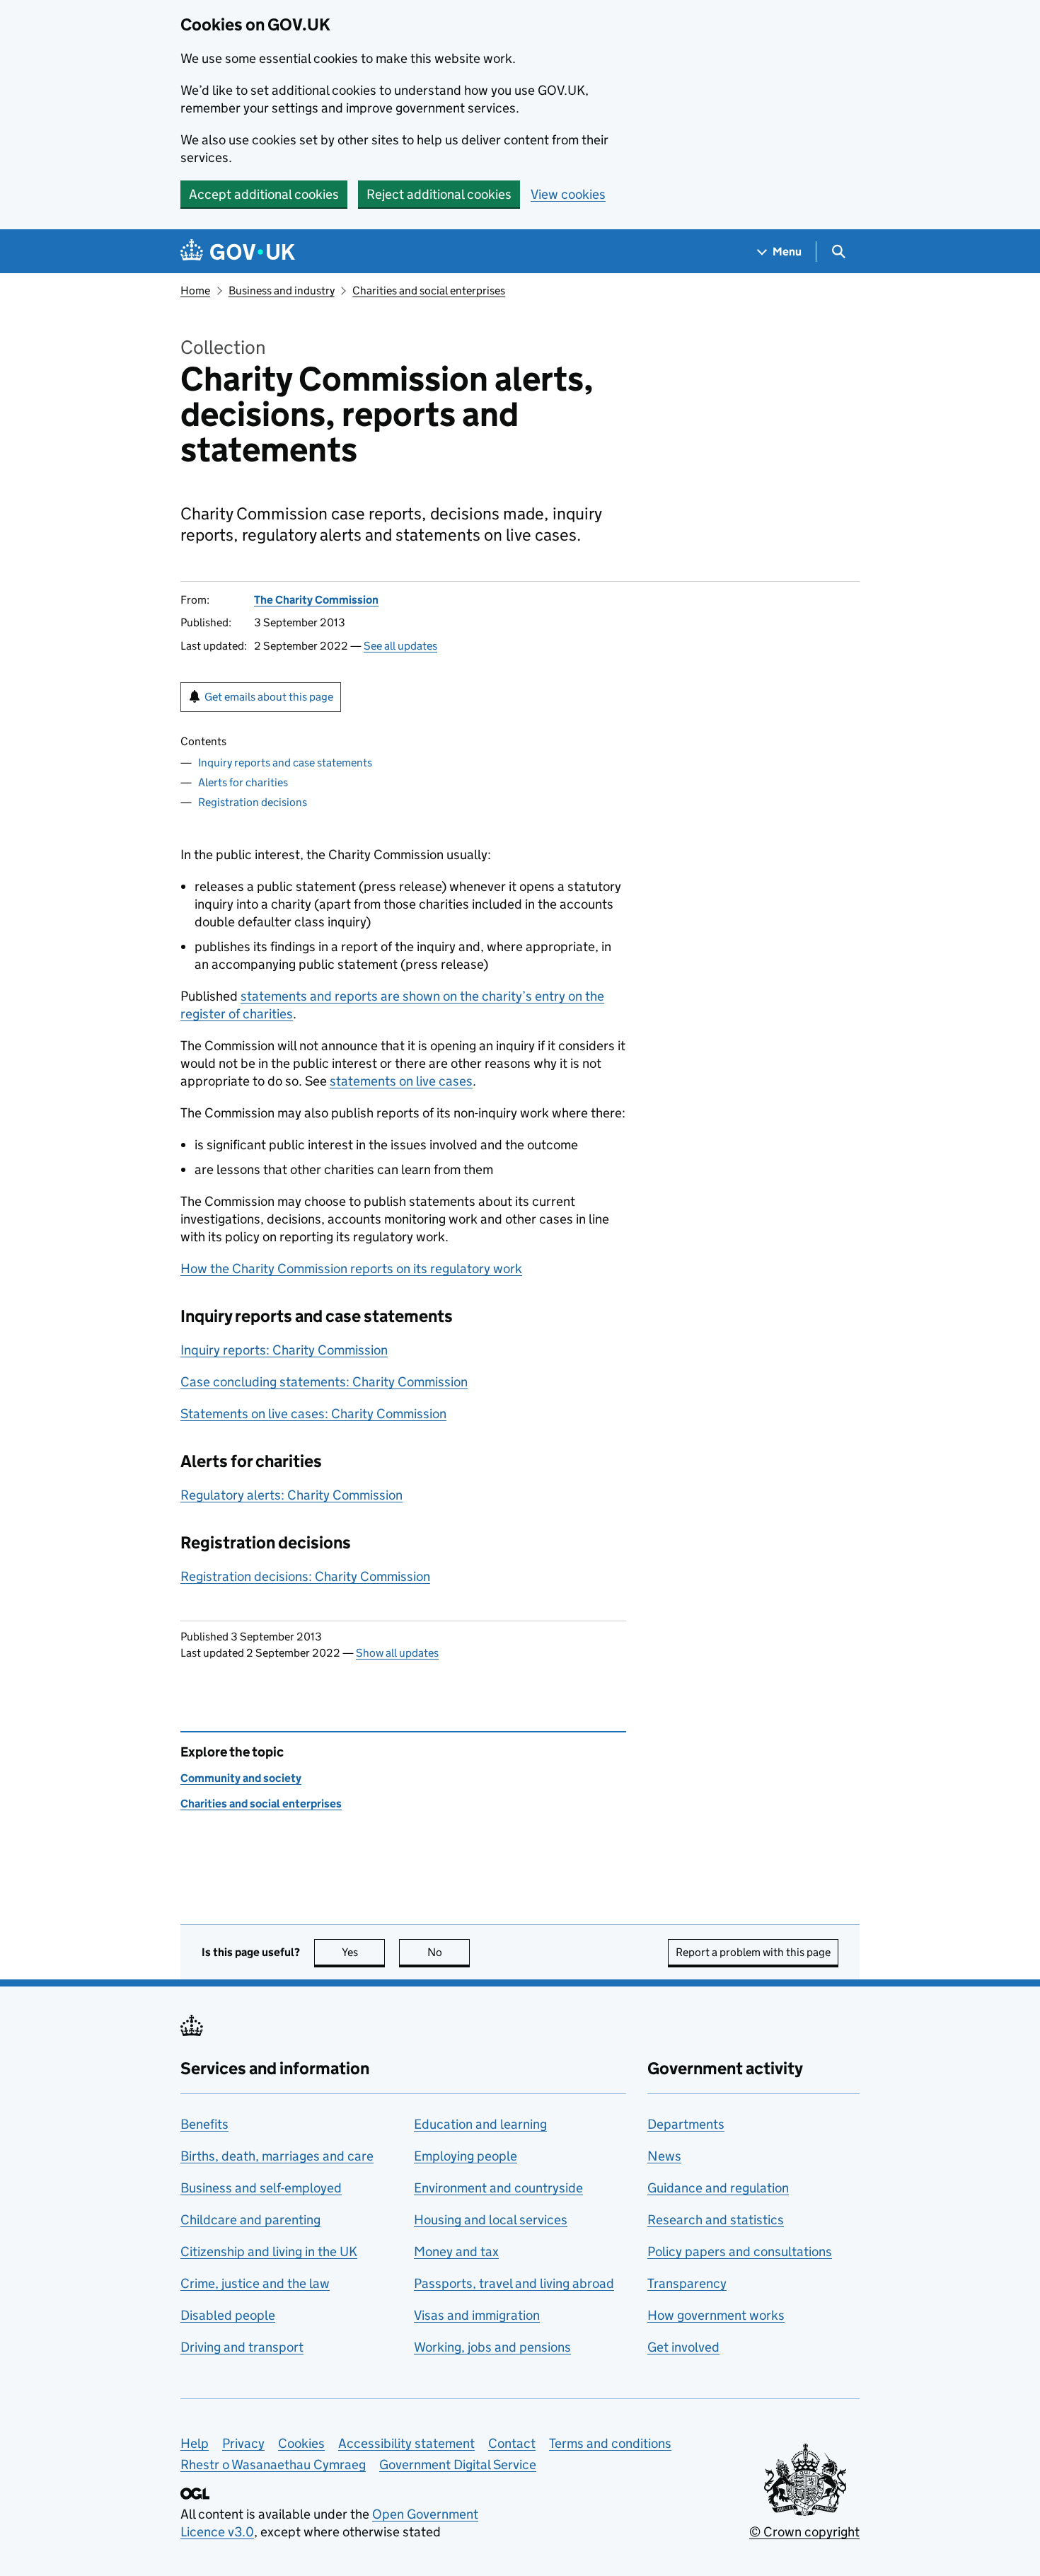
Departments (686, 2124)
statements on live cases (401, 1081)
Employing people (466, 2156)
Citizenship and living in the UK (269, 2252)
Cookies (301, 2443)
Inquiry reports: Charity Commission (284, 1350)
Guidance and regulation (718, 2188)
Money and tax (456, 2252)
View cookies (568, 194)
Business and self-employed (261, 2188)
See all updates (400, 646)
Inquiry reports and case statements (285, 763)
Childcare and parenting (250, 2220)
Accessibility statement (406, 2443)
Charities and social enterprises (429, 291)
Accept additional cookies (264, 194)
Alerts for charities (243, 782)
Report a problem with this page (753, 1952)
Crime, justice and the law (255, 2283)
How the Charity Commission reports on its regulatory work (351, 1269)
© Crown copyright (804, 2532)
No (449, 1952)
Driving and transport (242, 2347)
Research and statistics (716, 2220)
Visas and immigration (477, 2315)
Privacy (243, 2443)
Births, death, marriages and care (277, 2156)
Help (195, 2443)
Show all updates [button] (397, 1653)
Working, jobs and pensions (492, 2347)
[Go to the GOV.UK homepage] (238, 252)
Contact (512, 2443)
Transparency (687, 2283)
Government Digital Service (458, 2465)
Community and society (241, 1778)
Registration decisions (253, 802)
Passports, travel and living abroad (514, 2283)
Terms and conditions (610, 2443)
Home (195, 291)
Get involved (683, 2347)
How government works (716, 2315)
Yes (363, 1952)
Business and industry (282, 291)
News (664, 2156)
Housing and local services (491, 2220)
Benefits (204, 2124)
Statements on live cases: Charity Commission (313, 1414)
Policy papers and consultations (740, 2252)
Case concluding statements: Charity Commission (324, 1382)
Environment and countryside (498, 2188)
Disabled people (228, 2315)
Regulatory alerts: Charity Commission (291, 1495)
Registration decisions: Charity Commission (305, 1576)
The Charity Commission (316, 600)
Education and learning (480, 2124)
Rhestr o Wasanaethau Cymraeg (273, 2465)
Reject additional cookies (439, 194)
